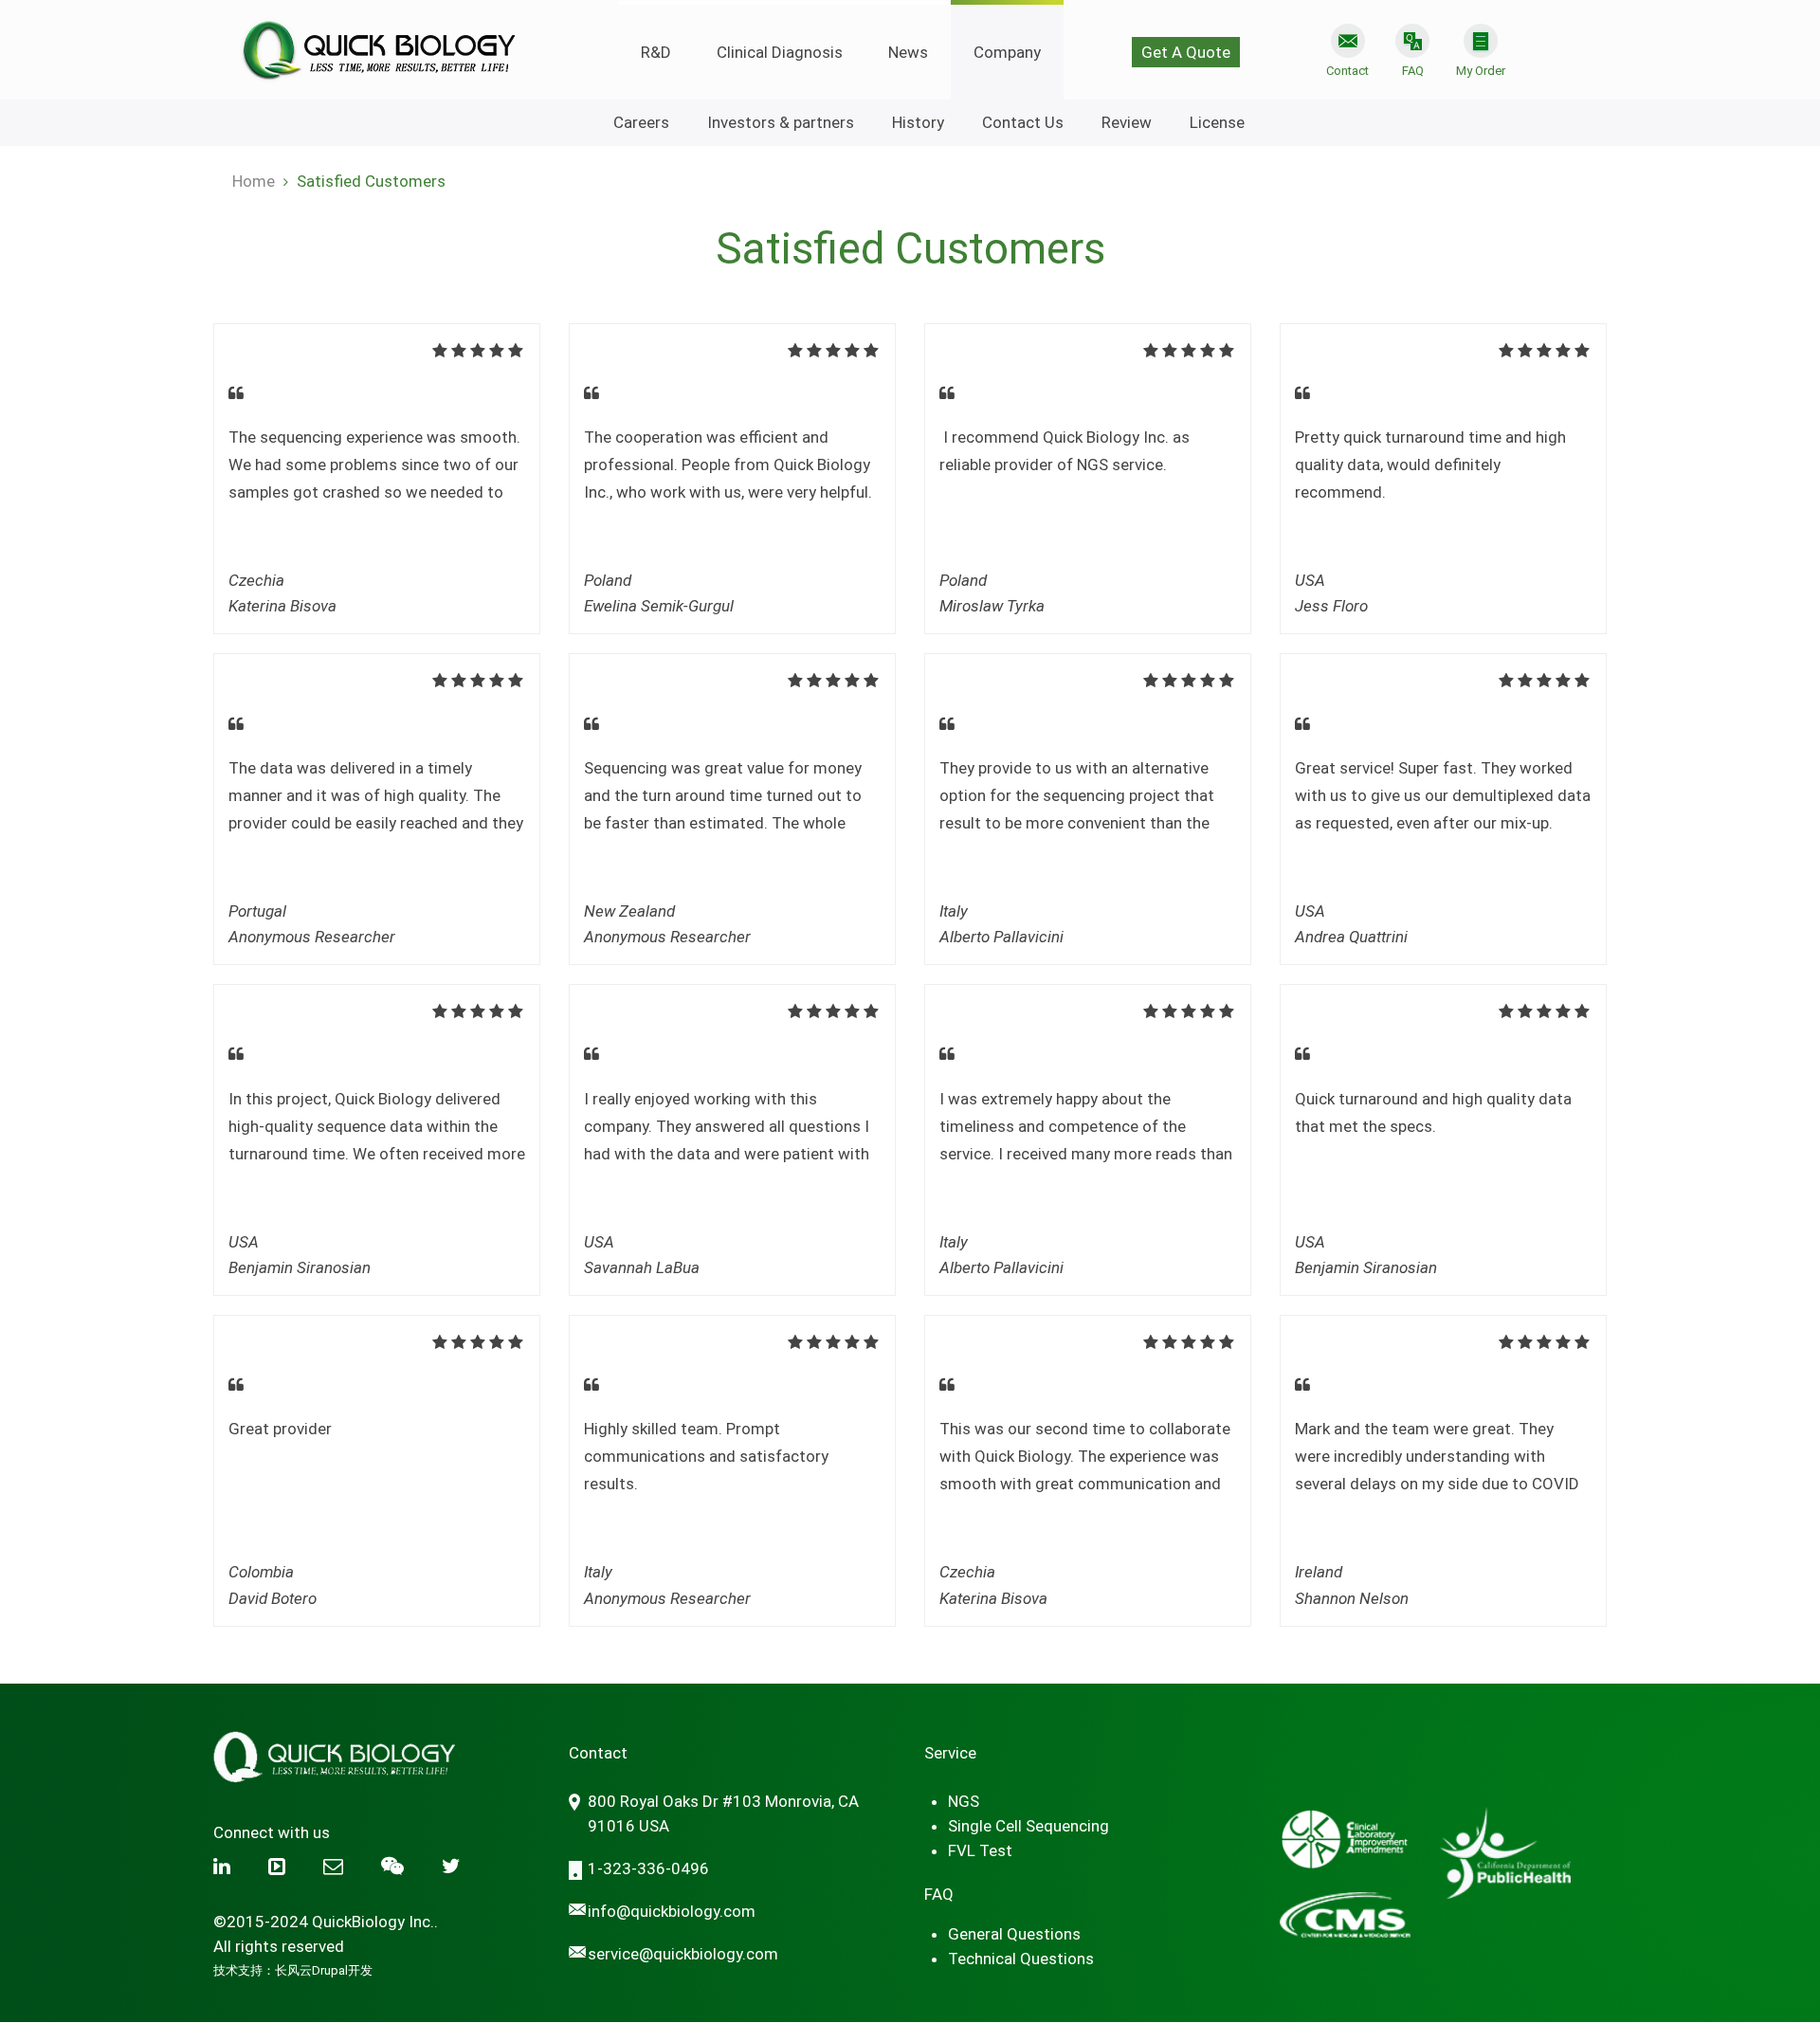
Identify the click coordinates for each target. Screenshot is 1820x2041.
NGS (964, 1801)
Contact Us (1023, 122)
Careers (641, 122)
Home (254, 181)
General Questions (1014, 1934)
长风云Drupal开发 (324, 1970)
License (1217, 122)
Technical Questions (1021, 1959)
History (918, 122)
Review (1127, 122)
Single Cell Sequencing (1028, 1826)
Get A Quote (1186, 52)
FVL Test (980, 1850)
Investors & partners (781, 122)
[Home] (377, 42)
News (908, 52)
